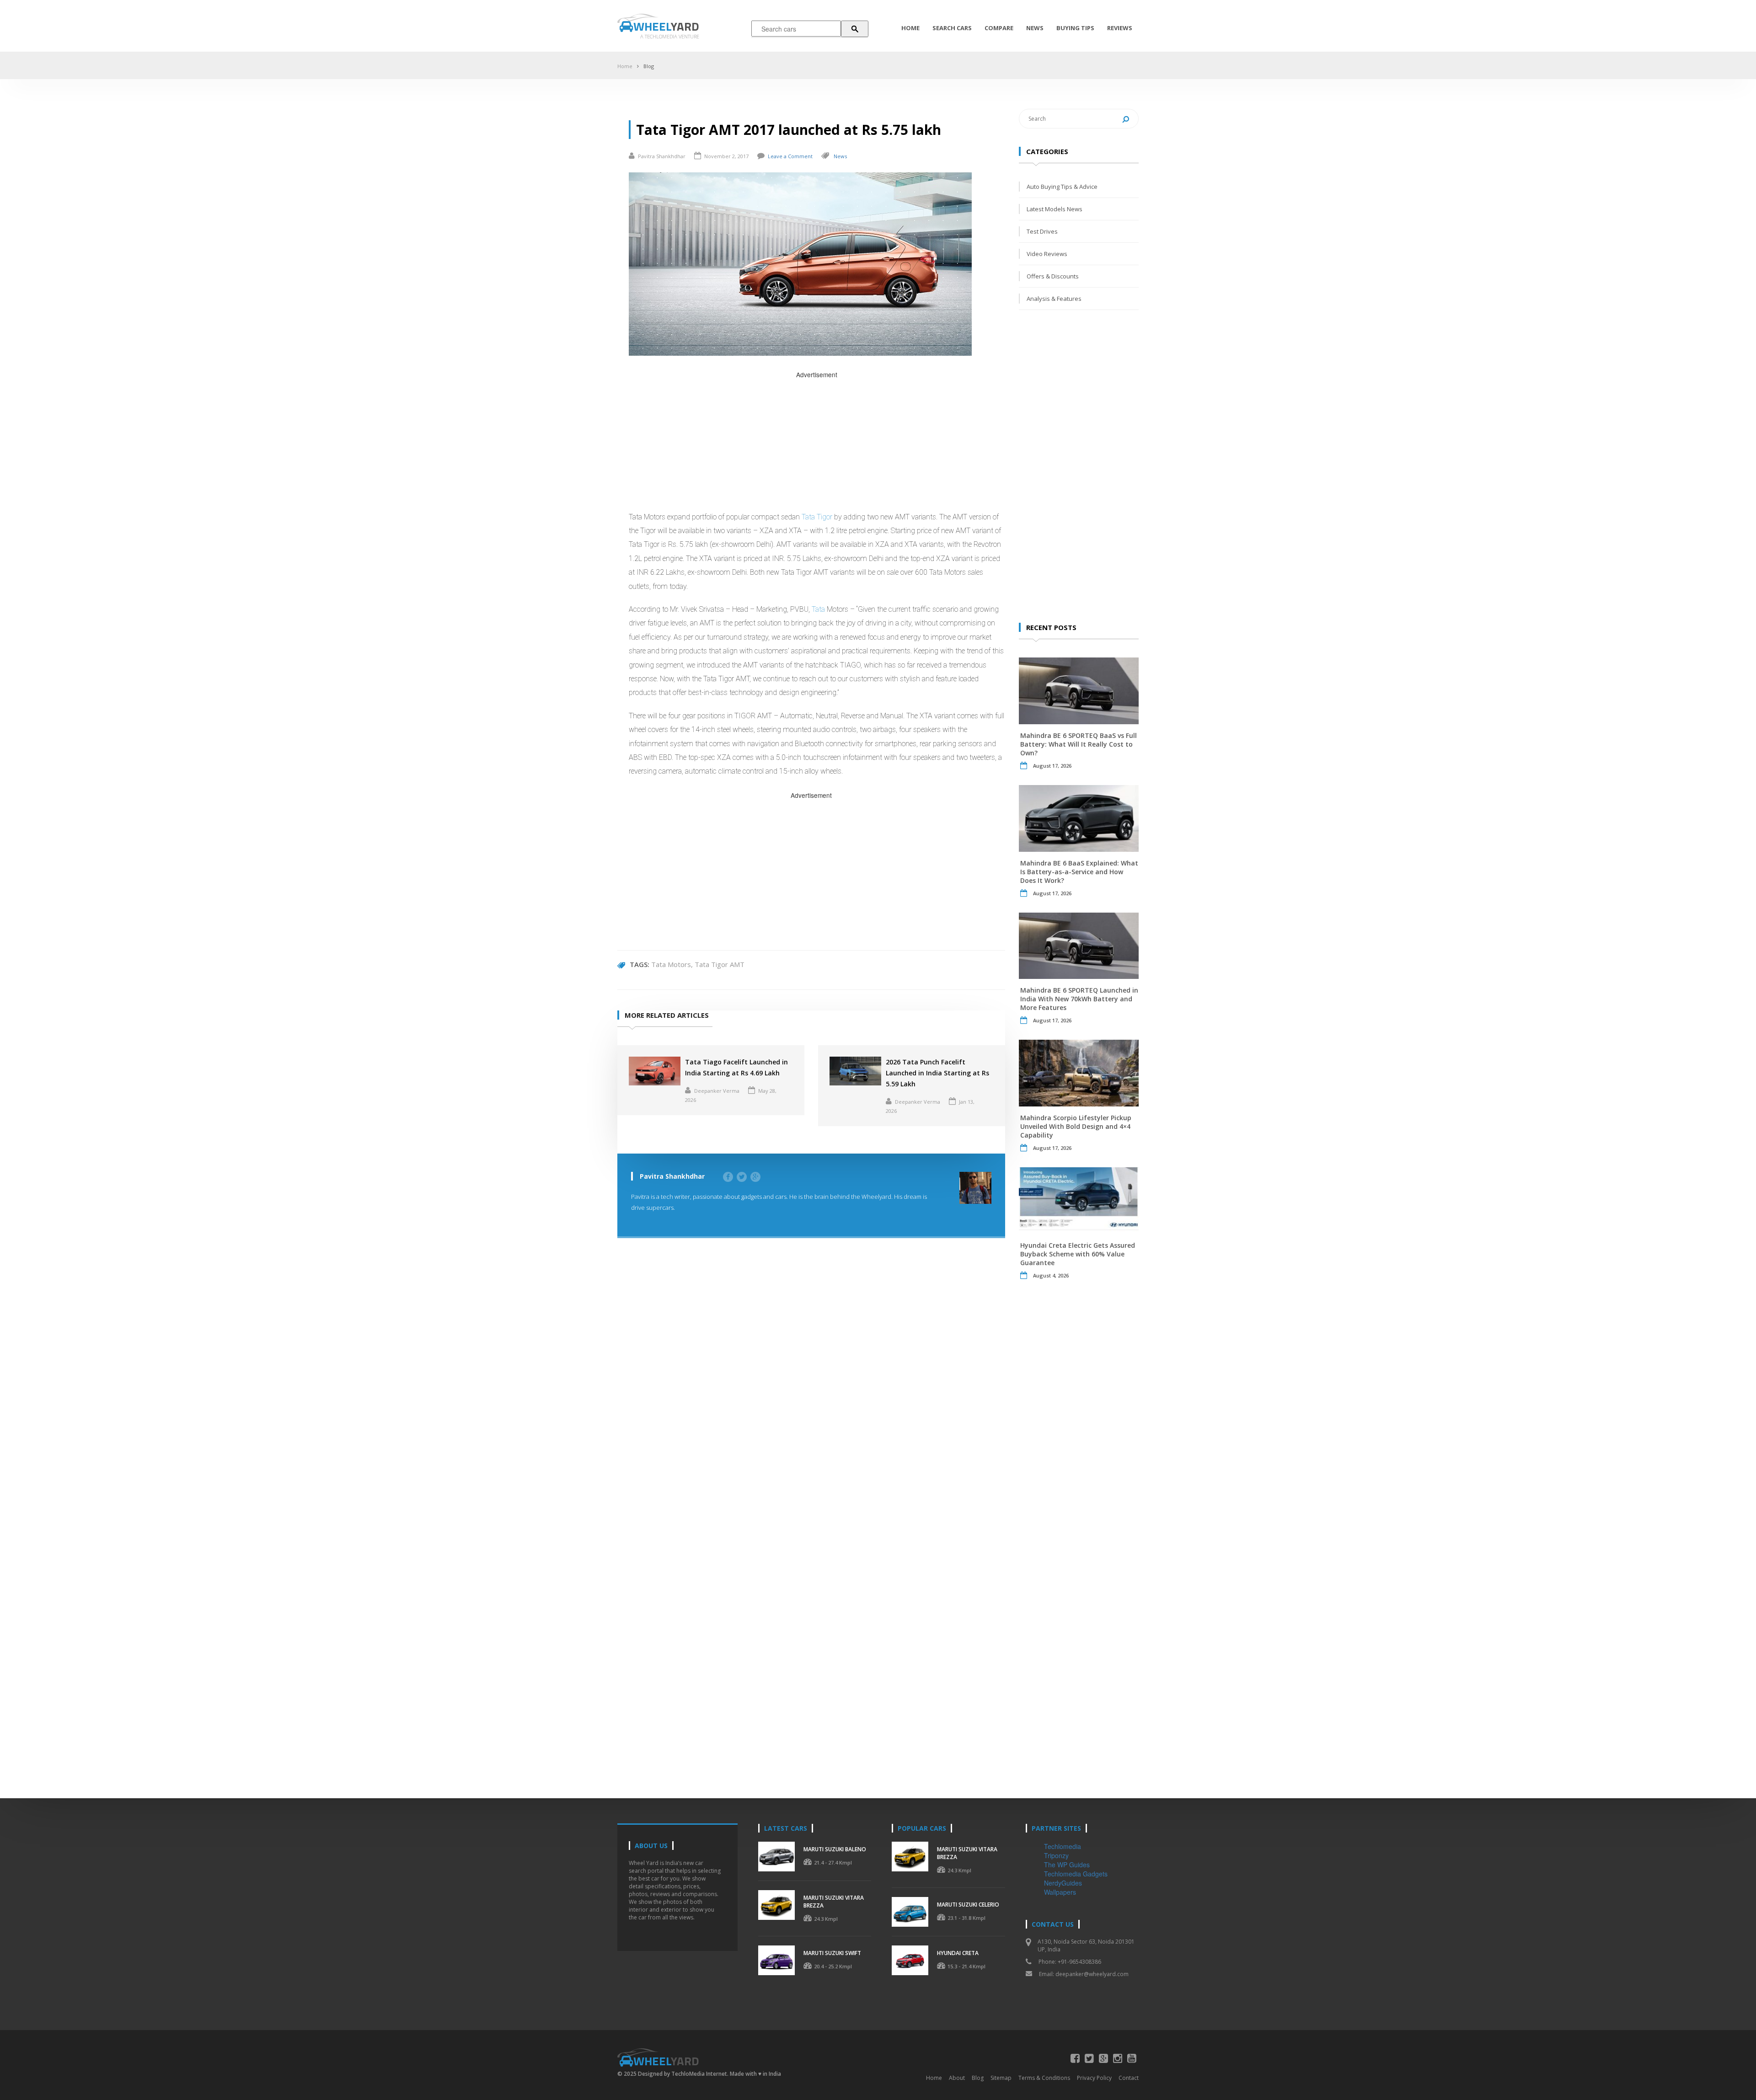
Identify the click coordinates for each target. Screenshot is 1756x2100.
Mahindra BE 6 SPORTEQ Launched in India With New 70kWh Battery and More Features (1079, 999)
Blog (649, 66)
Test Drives (1042, 231)
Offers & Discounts (1053, 276)
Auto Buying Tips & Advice (1062, 187)
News (1035, 28)
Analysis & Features (1054, 299)
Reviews (1120, 28)
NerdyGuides (1063, 1883)
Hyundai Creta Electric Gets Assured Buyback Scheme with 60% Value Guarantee (1078, 1254)
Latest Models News (1055, 209)
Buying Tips (1075, 28)
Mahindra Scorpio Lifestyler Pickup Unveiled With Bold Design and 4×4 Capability (1076, 1126)
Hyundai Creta (958, 1953)
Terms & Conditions (1044, 2078)
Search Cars (952, 28)
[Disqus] (811, 1384)
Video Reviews (1047, 254)
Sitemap (1001, 2078)
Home (910, 28)
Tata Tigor (817, 517)
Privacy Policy (1094, 2078)
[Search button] (855, 29)
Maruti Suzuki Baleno (835, 1849)
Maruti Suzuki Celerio (968, 1905)
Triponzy (1056, 1855)
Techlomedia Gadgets (1076, 1874)
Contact (1129, 2078)
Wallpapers (1060, 1892)
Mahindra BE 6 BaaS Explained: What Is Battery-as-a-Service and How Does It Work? (1079, 872)
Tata (818, 609)
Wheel (666, 26)
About (957, 2078)
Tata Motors (671, 964)
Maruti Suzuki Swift (832, 1953)
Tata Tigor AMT (720, 964)
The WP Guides (1067, 1865)
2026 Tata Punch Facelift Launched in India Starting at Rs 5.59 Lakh (937, 1073)
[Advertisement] (817, 444)
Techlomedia (1063, 1846)
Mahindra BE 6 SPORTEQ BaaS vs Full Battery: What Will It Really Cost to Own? (1079, 744)
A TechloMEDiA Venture (670, 36)
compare (999, 28)
